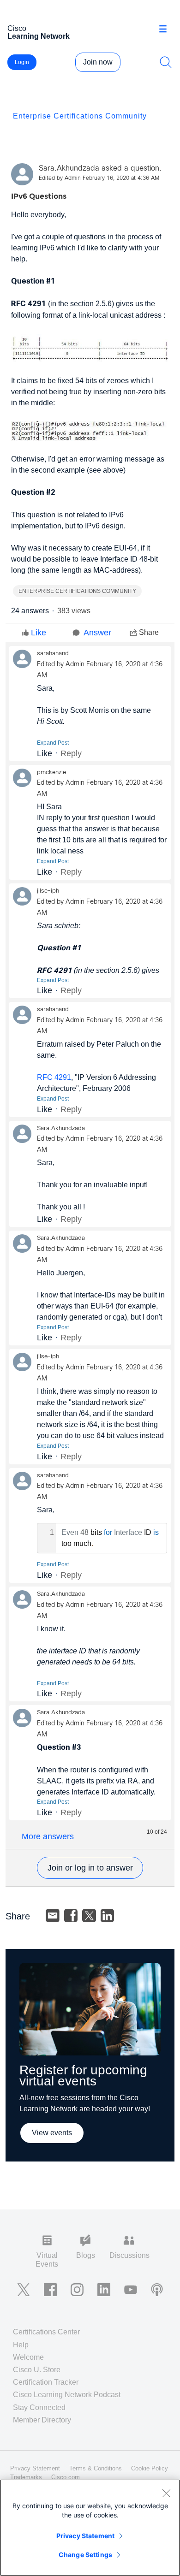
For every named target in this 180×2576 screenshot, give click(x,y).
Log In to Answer (90, 1868)
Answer (97, 633)
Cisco (39, 32)
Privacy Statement (85, 2536)
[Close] (166, 2493)
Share (149, 632)
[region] (90, 2528)
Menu (166, 30)
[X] (89, 1916)
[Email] (53, 1916)
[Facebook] (71, 1916)
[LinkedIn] (108, 1916)
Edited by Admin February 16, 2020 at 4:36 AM (99, 178)
